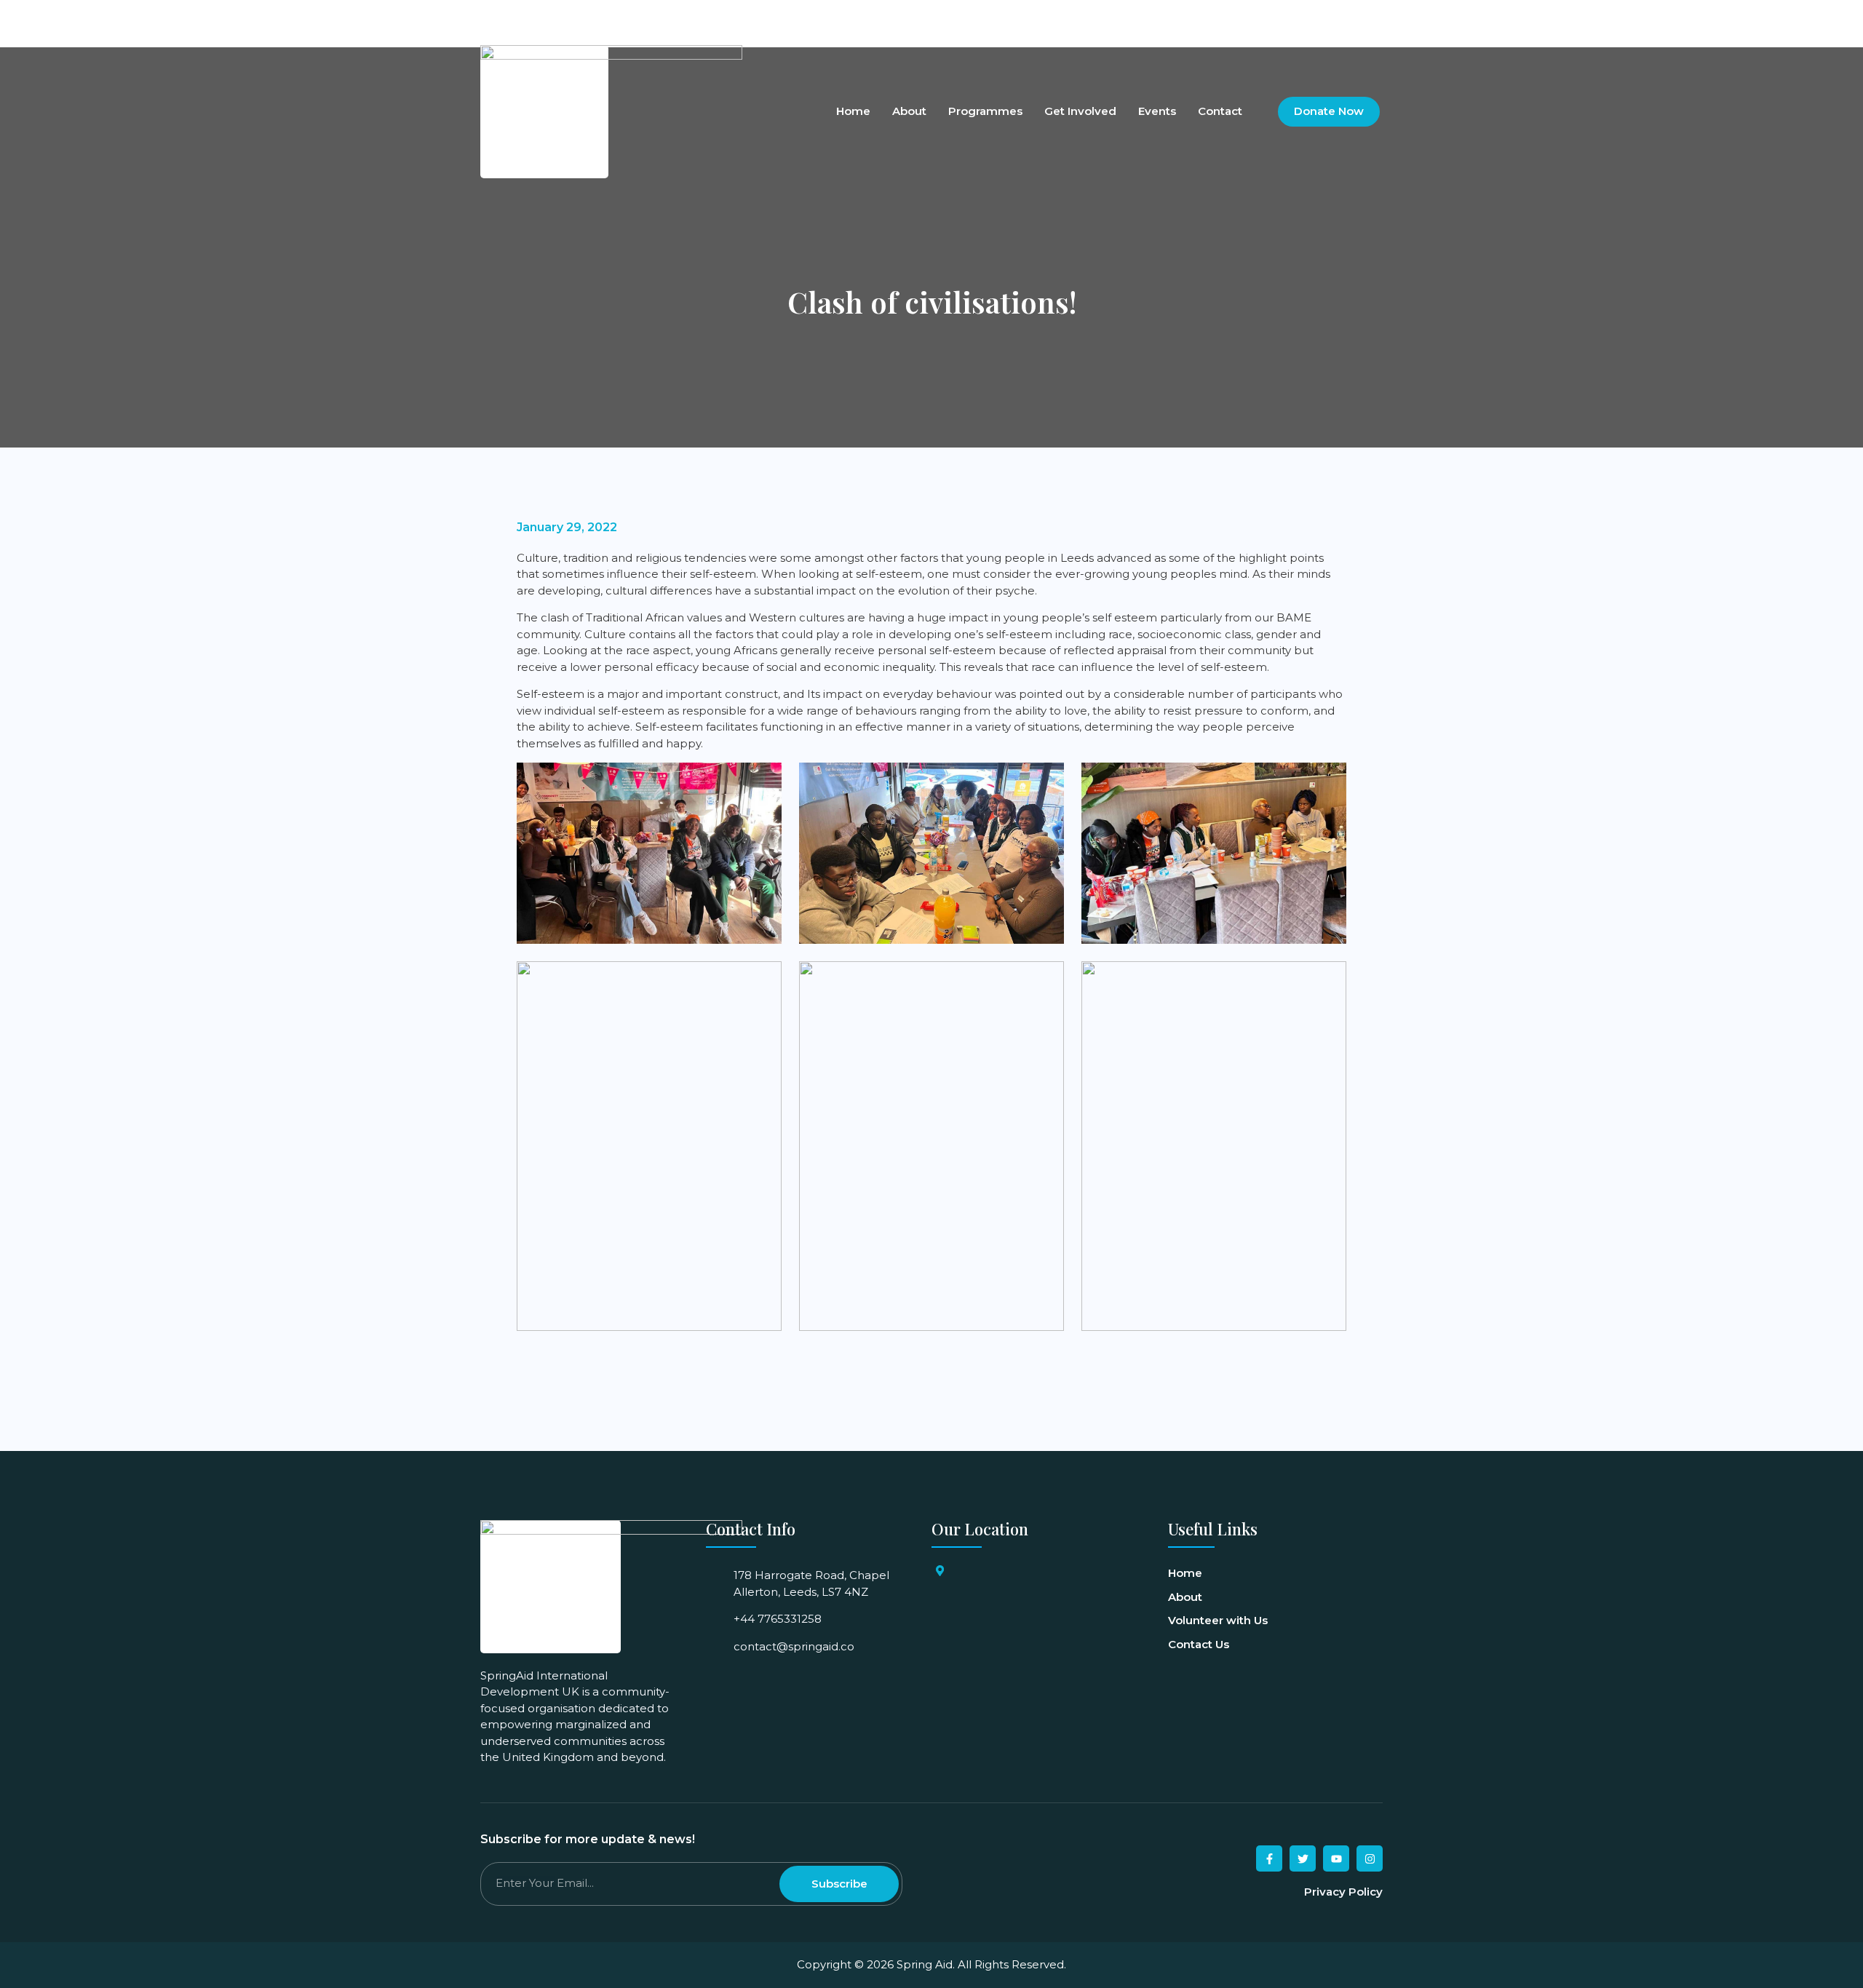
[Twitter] (1320, 17)
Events (1157, 112)
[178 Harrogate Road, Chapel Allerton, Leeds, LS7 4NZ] (940, 1571)
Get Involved (1080, 112)
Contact (1220, 112)
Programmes (985, 112)
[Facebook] (1295, 17)
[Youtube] (1345, 17)
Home (853, 112)
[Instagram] (1370, 17)
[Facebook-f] (1269, 1858)
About (909, 112)
